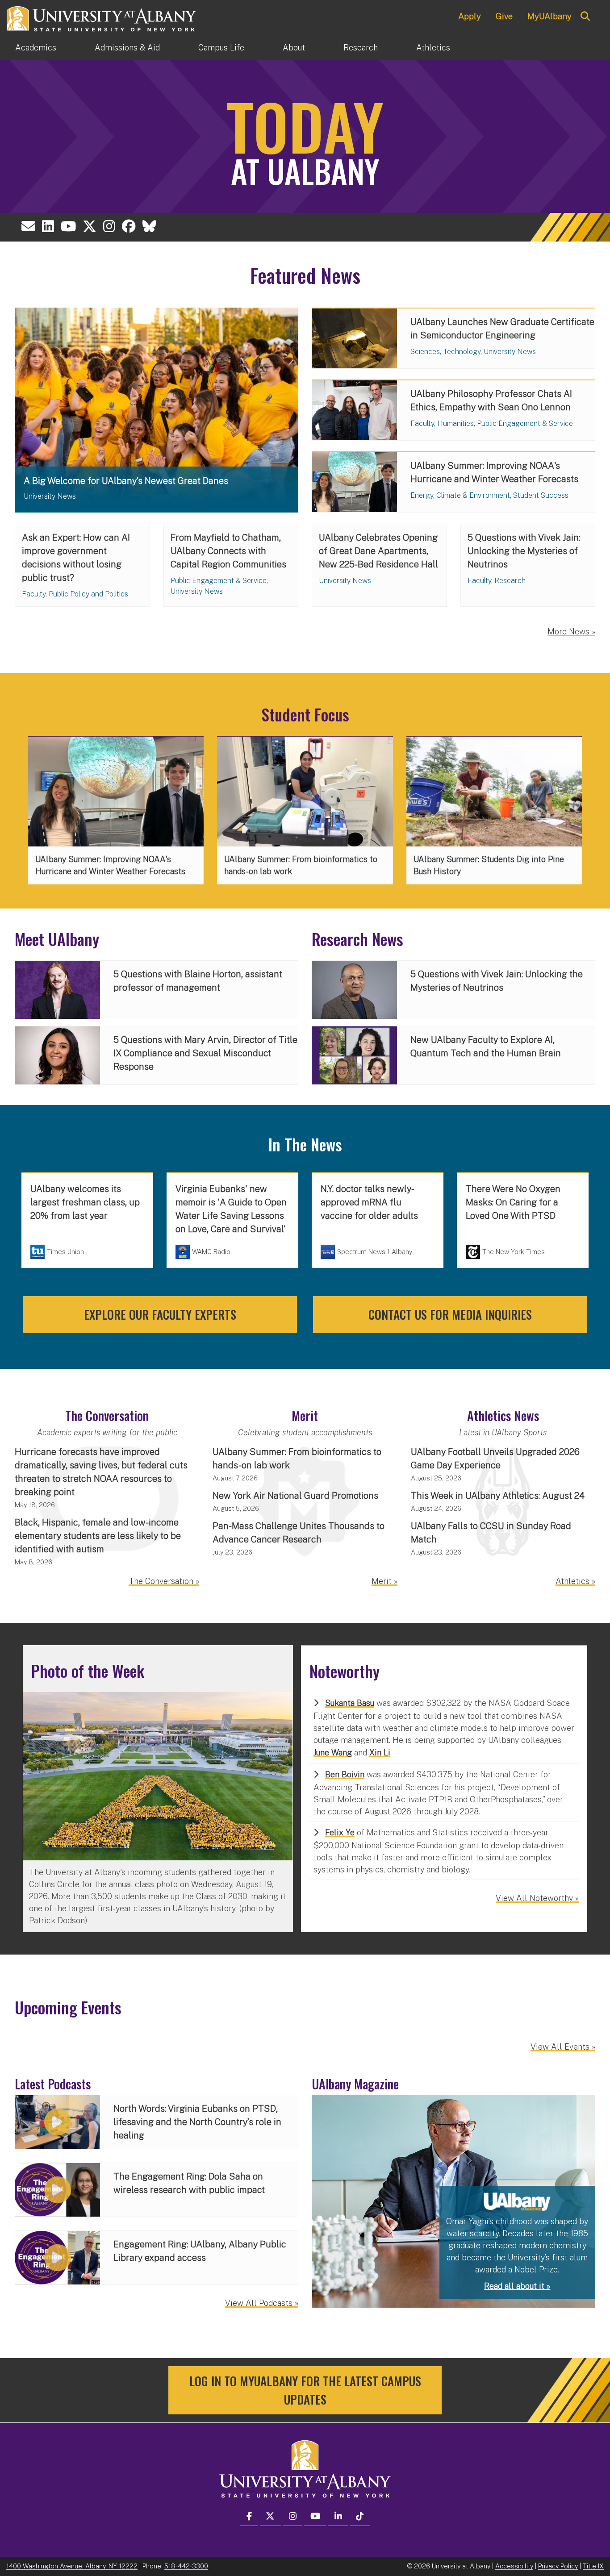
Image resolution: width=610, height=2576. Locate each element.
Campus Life (221, 48)
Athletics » (575, 1581)
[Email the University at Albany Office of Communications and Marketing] (28, 226)
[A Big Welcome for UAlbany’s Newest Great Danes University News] (157, 409)
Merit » (384, 1581)
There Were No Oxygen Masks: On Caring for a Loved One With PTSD (513, 1202)
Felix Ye (340, 1832)
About (294, 48)
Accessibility (514, 2566)
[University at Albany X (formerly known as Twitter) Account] (90, 226)
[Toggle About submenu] (324, 48)
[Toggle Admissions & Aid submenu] (179, 48)
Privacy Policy (558, 2566)
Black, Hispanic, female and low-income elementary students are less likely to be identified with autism (98, 1536)
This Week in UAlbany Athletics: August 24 (498, 1496)
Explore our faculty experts (160, 1314)
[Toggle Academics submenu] (75, 48)
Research (361, 48)
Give (504, 16)
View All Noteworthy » (537, 1898)
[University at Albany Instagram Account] (109, 226)
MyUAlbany (549, 16)
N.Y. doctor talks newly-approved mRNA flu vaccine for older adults (369, 1202)
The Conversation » (164, 1581)
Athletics (433, 48)
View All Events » (563, 2047)
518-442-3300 (186, 2566)
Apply (470, 16)
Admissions (127, 48)
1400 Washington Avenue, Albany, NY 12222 (72, 2566)
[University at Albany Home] (102, 18)
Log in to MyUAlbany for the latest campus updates (305, 2390)
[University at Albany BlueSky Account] (149, 226)
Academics (36, 48)
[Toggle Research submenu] (397, 48)
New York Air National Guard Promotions (295, 1496)
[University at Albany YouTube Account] (68, 226)
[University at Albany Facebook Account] (129, 226)
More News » (571, 631)
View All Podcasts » (262, 2303)
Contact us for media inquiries (450, 1314)
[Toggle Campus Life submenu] (263, 48)
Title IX (593, 2566)
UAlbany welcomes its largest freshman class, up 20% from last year (85, 1202)
